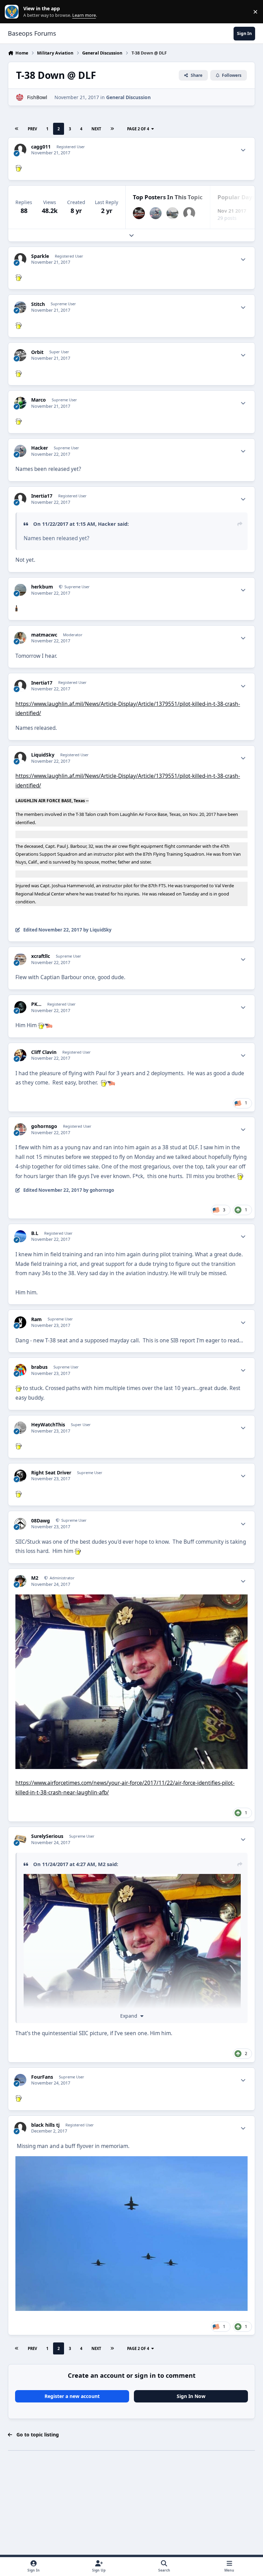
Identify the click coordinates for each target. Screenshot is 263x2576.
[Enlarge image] (132, 1879)
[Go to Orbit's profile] (20, 355)
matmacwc (44, 635)
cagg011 (41, 147)
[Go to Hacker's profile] (156, 213)
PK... (36, 1004)
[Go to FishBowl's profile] (20, 97)
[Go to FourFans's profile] (20, 2080)
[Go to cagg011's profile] (20, 150)
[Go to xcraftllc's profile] (20, 959)
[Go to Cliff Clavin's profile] (20, 1055)
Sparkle (40, 256)
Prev (32, 129)
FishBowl (37, 97)
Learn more (13, 12)
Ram (36, 1319)
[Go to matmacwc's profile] (20, 638)
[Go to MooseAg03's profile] (139, 213)
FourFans (42, 2077)
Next (96, 129)
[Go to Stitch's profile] (20, 307)
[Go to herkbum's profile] (20, 590)
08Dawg (41, 1521)
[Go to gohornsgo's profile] (20, 1129)
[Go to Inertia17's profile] (189, 213)
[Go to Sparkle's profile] (20, 259)
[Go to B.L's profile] (20, 1236)
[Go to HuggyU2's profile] (172, 213)
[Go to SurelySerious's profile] (20, 1839)
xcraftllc (41, 956)
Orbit (37, 352)
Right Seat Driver (51, 1473)
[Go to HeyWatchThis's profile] (20, 1428)
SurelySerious (47, 1836)
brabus (39, 1367)
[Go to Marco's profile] (20, 403)
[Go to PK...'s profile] (20, 1007)
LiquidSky (43, 755)
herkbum (42, 587)
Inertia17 (42, 496)
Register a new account (72, 2396)
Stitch (38, 304)
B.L (35, 1233)
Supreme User (77, 587)
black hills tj (45, 2125)
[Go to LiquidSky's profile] (20, 758)
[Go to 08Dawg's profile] (20, 1524)
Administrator (62, 1578)
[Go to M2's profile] (20, 1581)
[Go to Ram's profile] (20, 1322)
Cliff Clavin (44, 1052)
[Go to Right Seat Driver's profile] (20, 1476)
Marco (39, 400)
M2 (35, 1578)
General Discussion (128, 97)
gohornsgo (44, 1126)
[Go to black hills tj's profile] (20, 2128)
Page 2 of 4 (138, 129)
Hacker (40, 448)
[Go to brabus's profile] (20, 1370)
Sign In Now (191, 2396)
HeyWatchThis (48, 1425)
